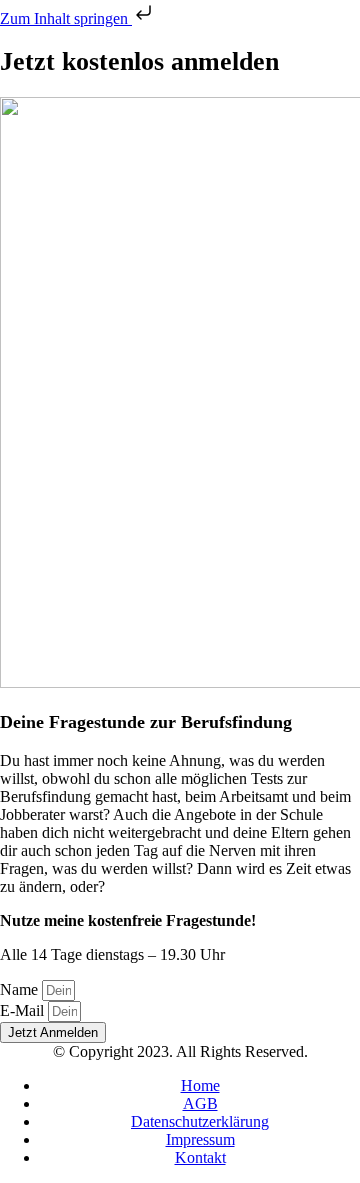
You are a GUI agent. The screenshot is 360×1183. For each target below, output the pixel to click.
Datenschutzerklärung (200, 1121)
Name (21, 989)
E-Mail (24, 1010)
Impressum (200, 1139)
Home (200, 1085)
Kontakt (200, 1157)
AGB (200, 1103)
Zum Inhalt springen (66, 18)
